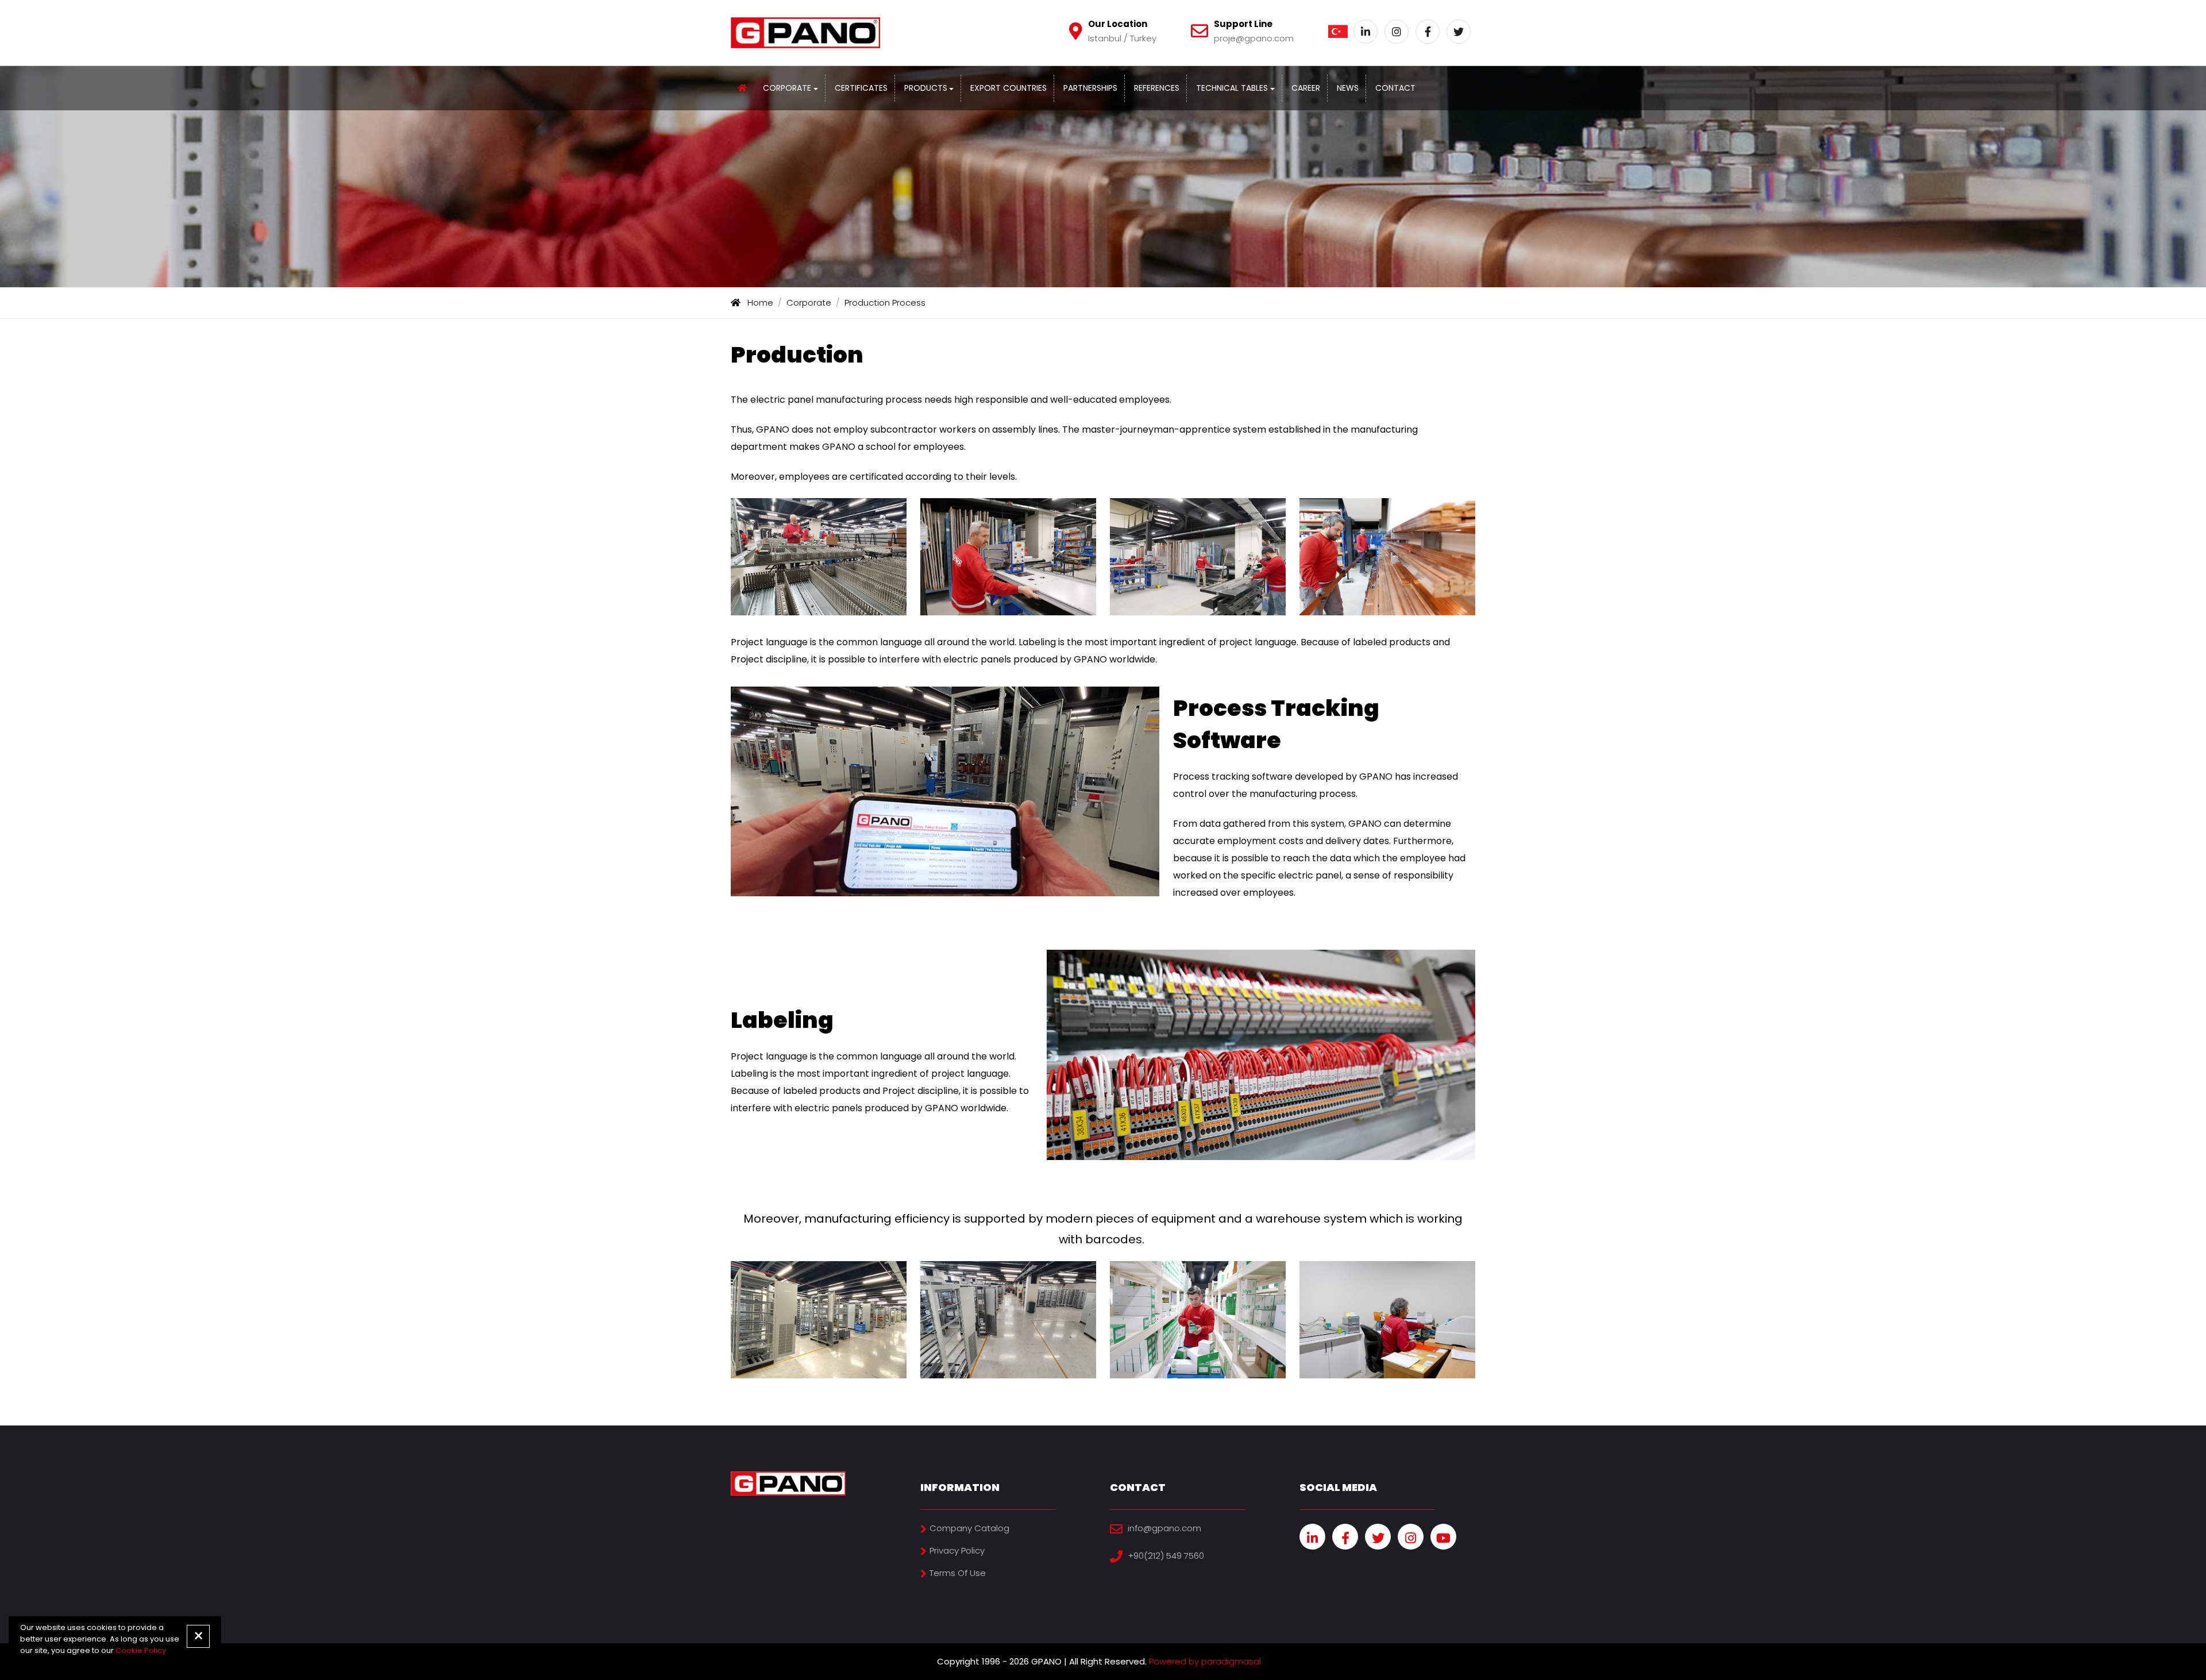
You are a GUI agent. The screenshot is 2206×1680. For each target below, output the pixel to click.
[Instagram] (1397, 32)
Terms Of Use (958, 1573)
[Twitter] (1459, 32)
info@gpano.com (1164, 1528)
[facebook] (1345, 1537)
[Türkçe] (1338, 32)
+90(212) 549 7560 (1166, 1556)
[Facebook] (1428, 32)
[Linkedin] (1366, 32)
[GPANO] (742, 88)
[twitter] (1378, 1537)
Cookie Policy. (142, 1650)
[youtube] (1443, 1537)
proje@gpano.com (1254, 38)
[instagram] (1411, 1537)
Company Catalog (969, 1528)
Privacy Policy (957, 1550)
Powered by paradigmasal (1205, 1661)
